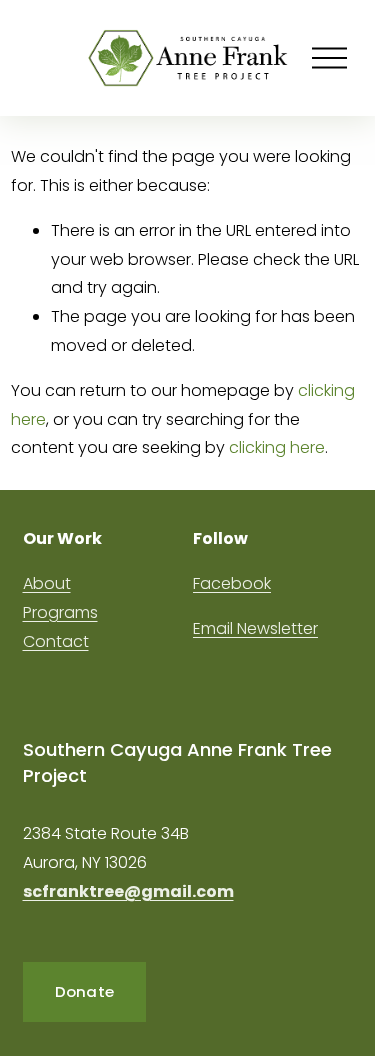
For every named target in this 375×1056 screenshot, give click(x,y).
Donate (85, 991)
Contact (56, 641)
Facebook (232, 583)
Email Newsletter (255, 628)
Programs (60, 612)
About (47, 583)
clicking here (277, 447)
